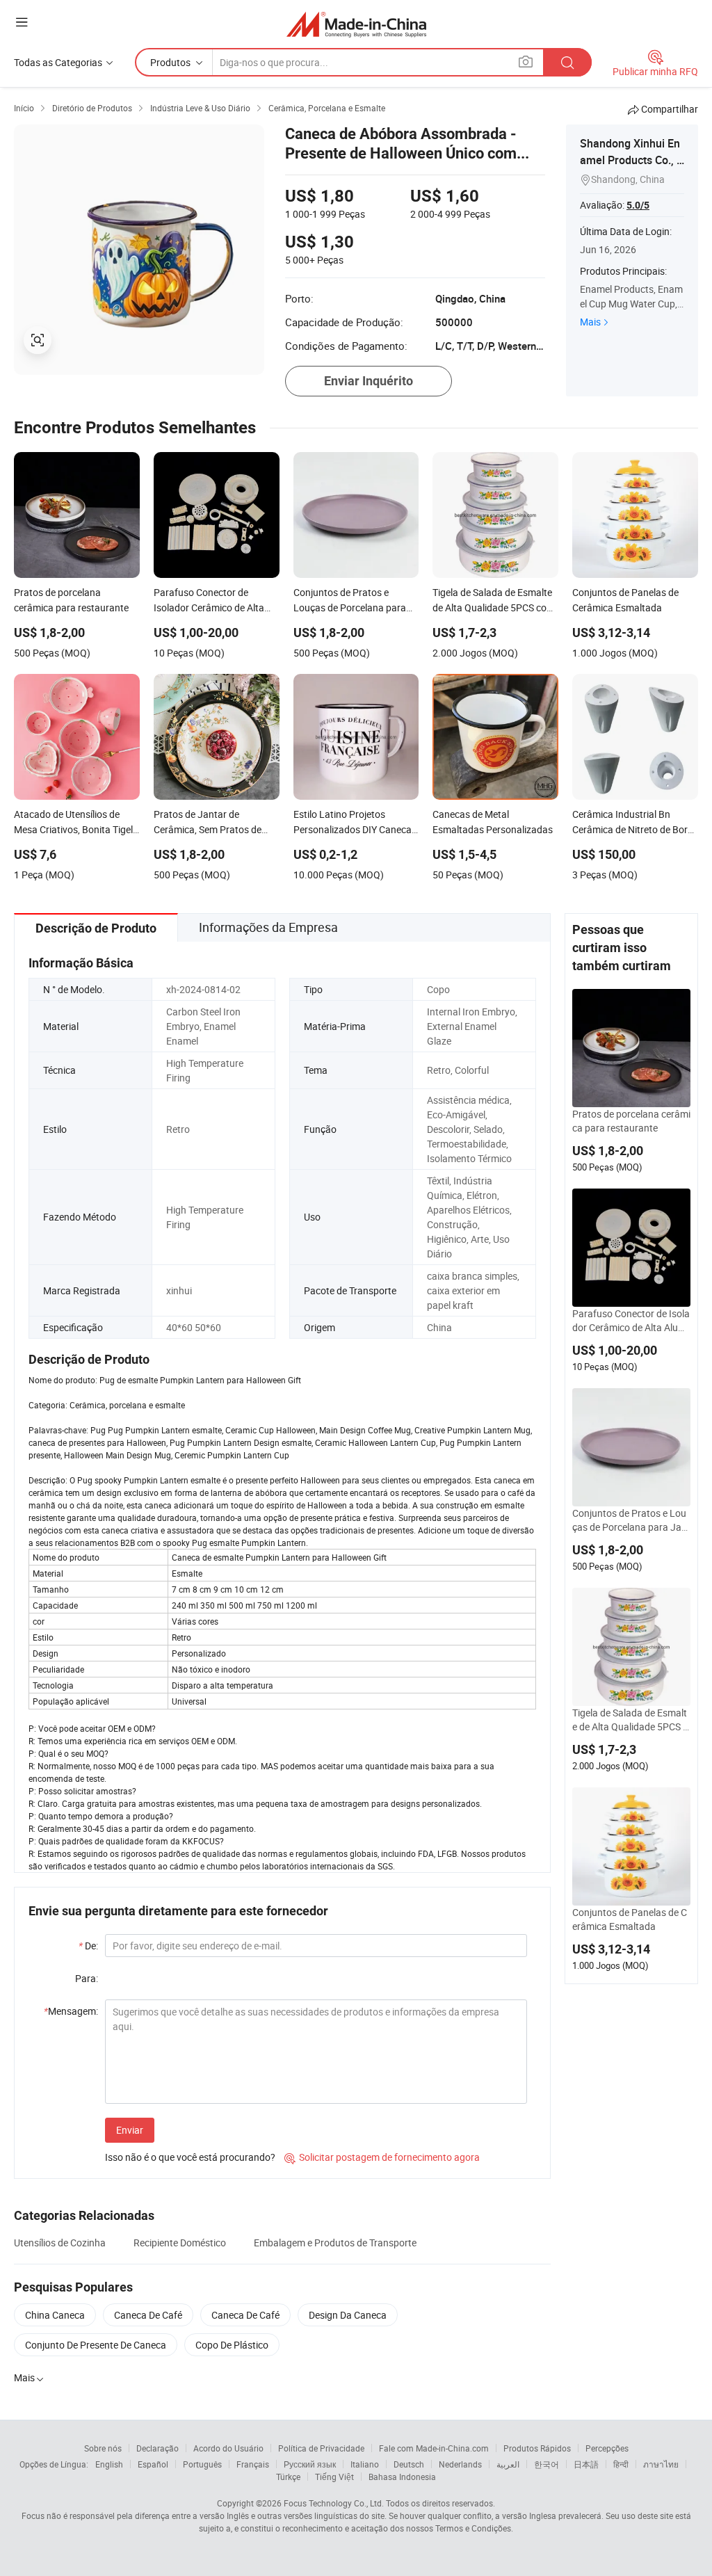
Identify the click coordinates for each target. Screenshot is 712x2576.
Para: (87, 1978)
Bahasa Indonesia (402, 2477)
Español (153, 2464)
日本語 (586, 2464)
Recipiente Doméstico (180, 2243)
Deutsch (409, 2464)
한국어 (547, 2464)
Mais (590, 322)
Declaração (157, 2448)
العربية (508, 2464)
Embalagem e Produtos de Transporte (335, 2243)
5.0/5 (638, 205)
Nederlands (460, 2464)
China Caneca (55, 2315)
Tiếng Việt (334, 2477)
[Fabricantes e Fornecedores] (356, 24)
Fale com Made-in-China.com (434, 2448)
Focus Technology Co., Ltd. (334, 2503)
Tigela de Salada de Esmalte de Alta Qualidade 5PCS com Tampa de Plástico (630, 1720)
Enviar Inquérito (369, 381)
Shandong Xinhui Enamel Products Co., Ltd (631, 160)
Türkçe (288, 2477)
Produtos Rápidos (537, 2448)
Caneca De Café (148, 2315)
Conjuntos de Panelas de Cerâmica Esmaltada (630, 1919)
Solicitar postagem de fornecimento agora (382, 2157)
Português (202, 2464)
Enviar (130, 2130)
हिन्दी (621, 2464)
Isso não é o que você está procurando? (190, 2157)
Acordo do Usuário (228, 2448)
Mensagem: (71, 2011)
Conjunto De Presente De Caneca (96, 2345)
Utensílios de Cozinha (60, 2243)
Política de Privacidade (321, 2448)
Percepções (607, 2448)
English (109, 2464)
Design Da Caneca (348, 2315)
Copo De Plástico (232, 2345)
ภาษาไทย (661, 2464)
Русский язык (310, 2464)
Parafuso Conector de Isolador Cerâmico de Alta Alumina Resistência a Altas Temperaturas (631, 1321)
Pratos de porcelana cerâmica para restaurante (631, 1121)
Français (253, 2464)
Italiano (365, 2464)
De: (88, 1946)
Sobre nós (103, 2448)
